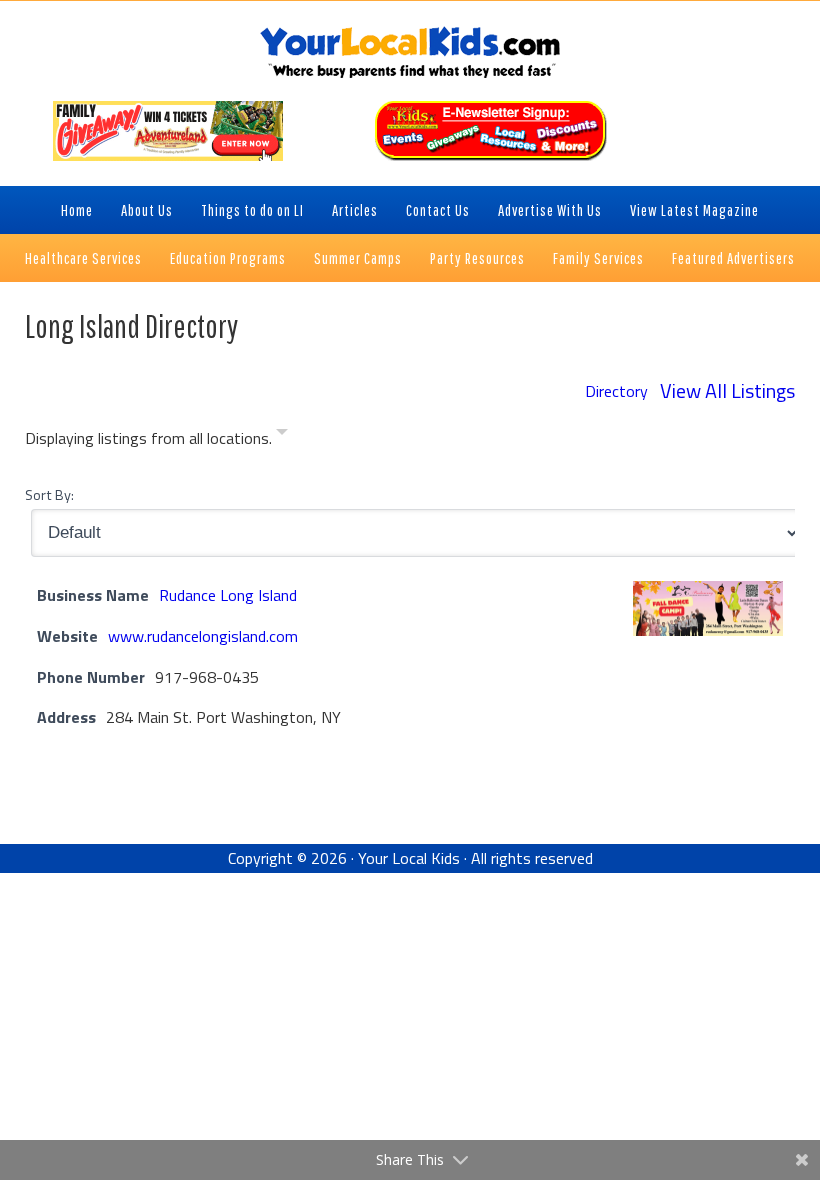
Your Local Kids (409, 858)
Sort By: (49, 495)
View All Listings (727, 390)
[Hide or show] (282, 435)
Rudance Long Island (228, 595)
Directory (616, 391)
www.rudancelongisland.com (203, 636)
